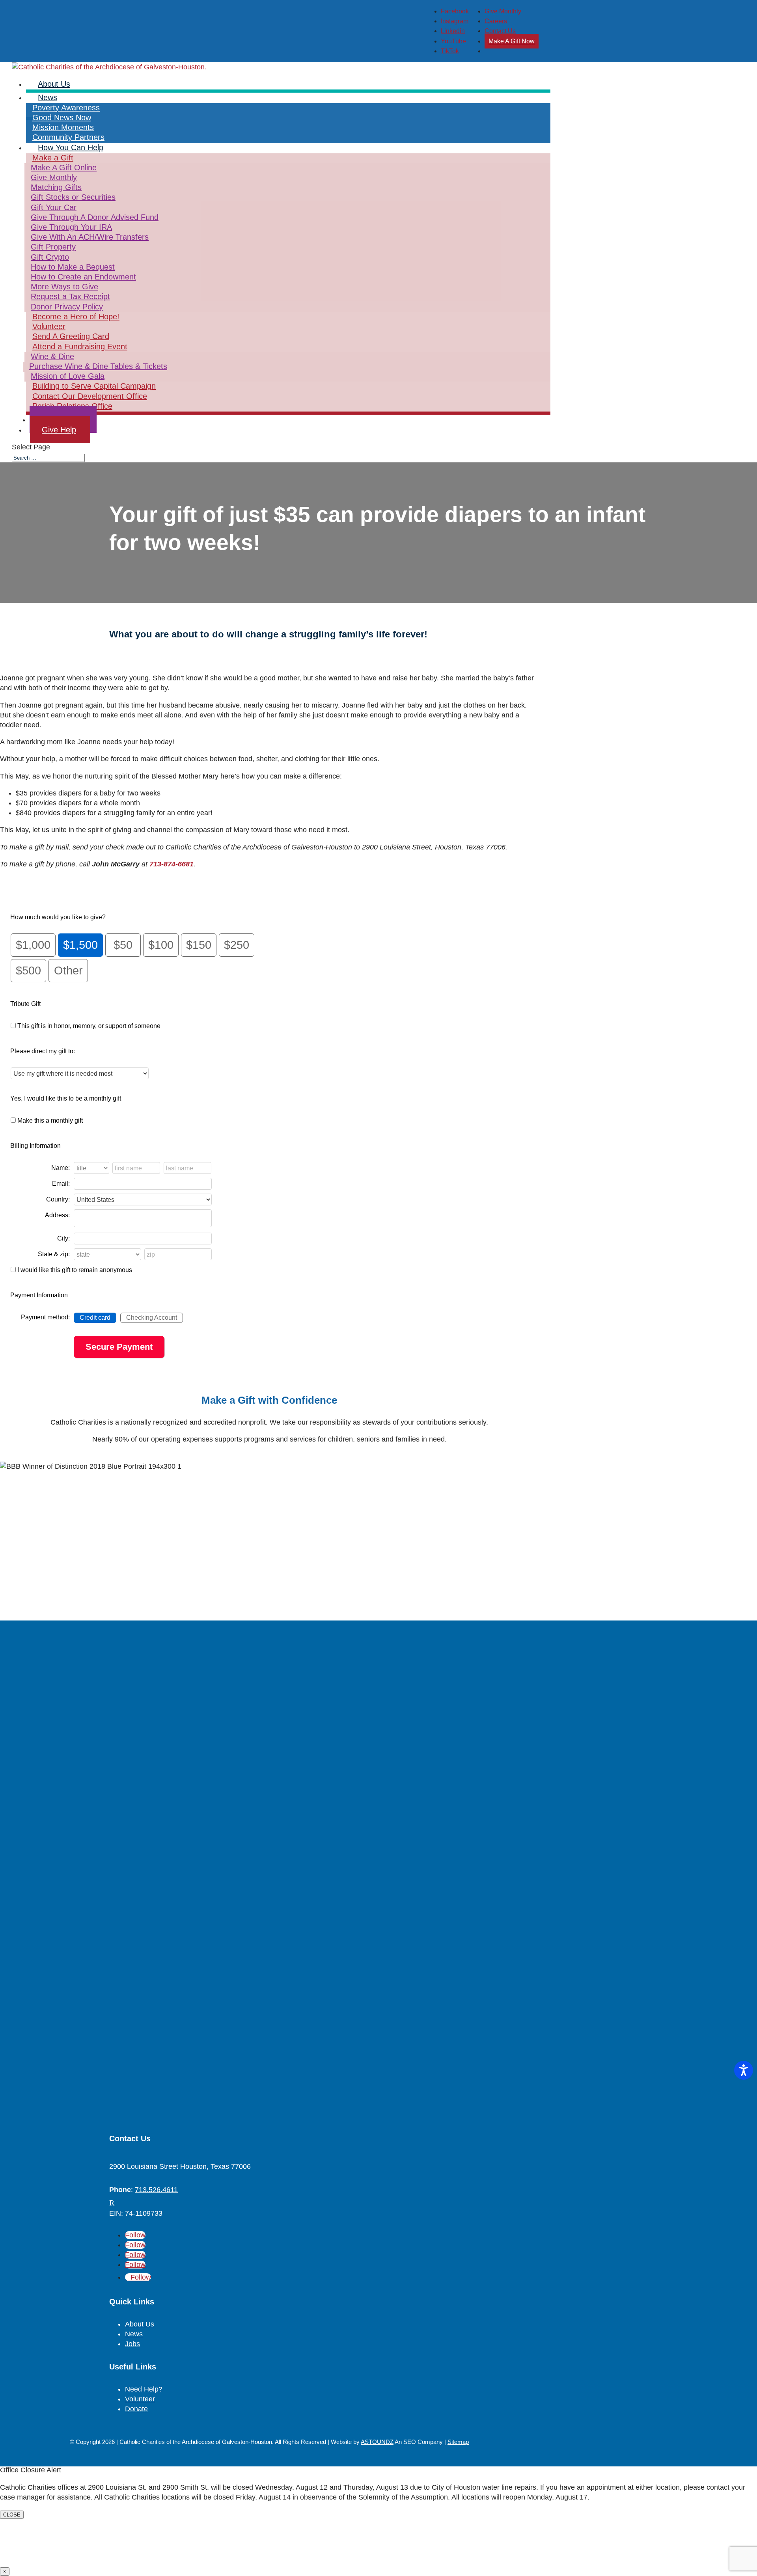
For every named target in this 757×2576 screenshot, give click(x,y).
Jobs (132, 2344)
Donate (136, 2409)
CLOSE (12, 2515)
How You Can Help (71, 147)
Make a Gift (53, 158)
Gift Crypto (50, 257)
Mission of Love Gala (68, 376)
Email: (61, 1184)
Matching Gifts (56, 187)
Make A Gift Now (512, 41)
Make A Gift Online (64, 168)
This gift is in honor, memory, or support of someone (89, 1026)
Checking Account (152, 1318)
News (48, 97)
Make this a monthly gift (50, 1120)
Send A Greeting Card (71, 336)
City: (63, 1238)
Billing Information (35, 1146)
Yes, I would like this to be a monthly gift (66, 1098)
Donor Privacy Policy (67, 307)
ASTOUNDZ (377, 2442)
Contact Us (500, 31)
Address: (57, 1215)
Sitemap (458, 2442)
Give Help (59, 430)
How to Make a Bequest (73, 267)
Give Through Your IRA (71, 227)
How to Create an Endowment (83, 277)
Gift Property (53, 247)
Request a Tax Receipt (70, 296)
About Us (140, 2324)
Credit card (95, 1318)
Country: (58, 1199)
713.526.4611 (156, 2190)
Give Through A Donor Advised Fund (95, 217)
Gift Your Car (54, 207)
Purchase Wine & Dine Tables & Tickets (98, 366)
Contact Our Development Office (90, 396)
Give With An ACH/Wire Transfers (90, 237)
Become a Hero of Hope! (76, 317)
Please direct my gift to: (43, 1051)
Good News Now (62, 117)
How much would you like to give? (58, 917)
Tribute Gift (25, 1004)
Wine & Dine (52, 356)
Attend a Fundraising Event (80, 346)
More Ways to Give (64, 287)
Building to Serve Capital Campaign (94, 386)
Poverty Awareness (66, 108)
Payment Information (39, 1295)
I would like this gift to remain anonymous (75, 1270)
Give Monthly (503, 11)
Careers (496, 21)
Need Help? (144, 2389)
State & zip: (54, 1254)
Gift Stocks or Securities (73, 197)
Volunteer (49, 326)
